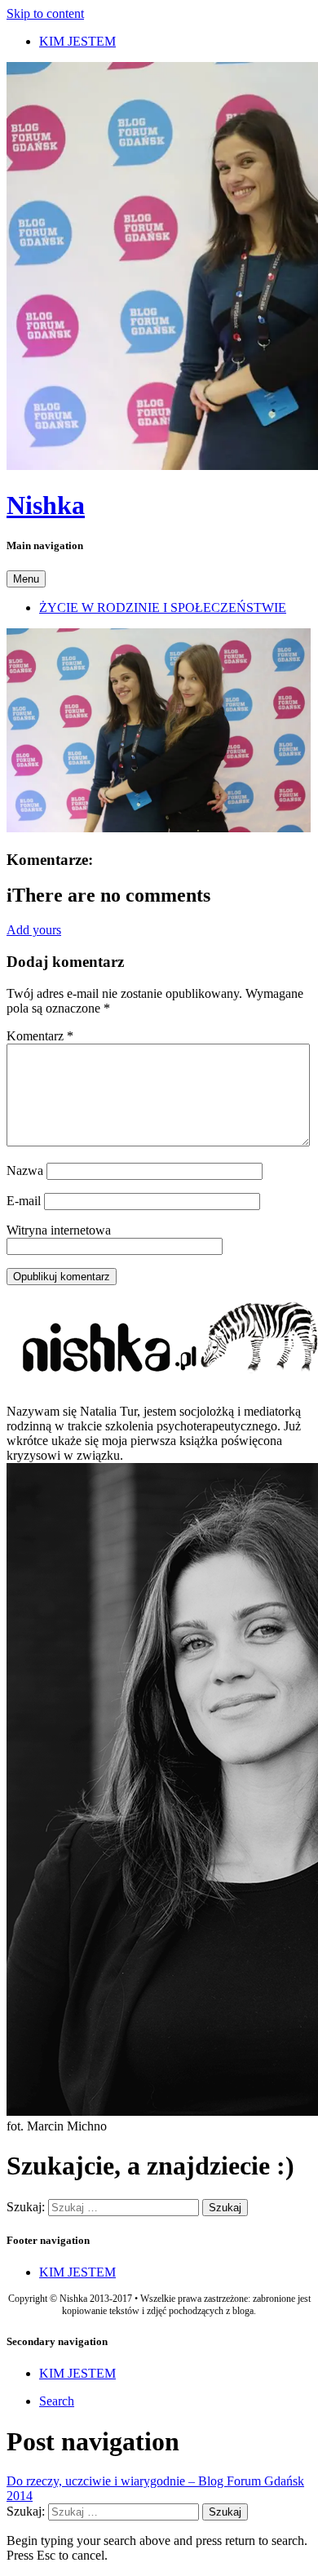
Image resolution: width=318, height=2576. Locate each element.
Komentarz (40, 1036)
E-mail (24, 1201)
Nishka (46, 505)
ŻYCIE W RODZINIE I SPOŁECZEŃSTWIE (163, 607)
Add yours (34, 930)
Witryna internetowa (59, 1230)
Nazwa (25, 1171)
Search (57, 2401)
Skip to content (45, 13)
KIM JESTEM (77, 41)
